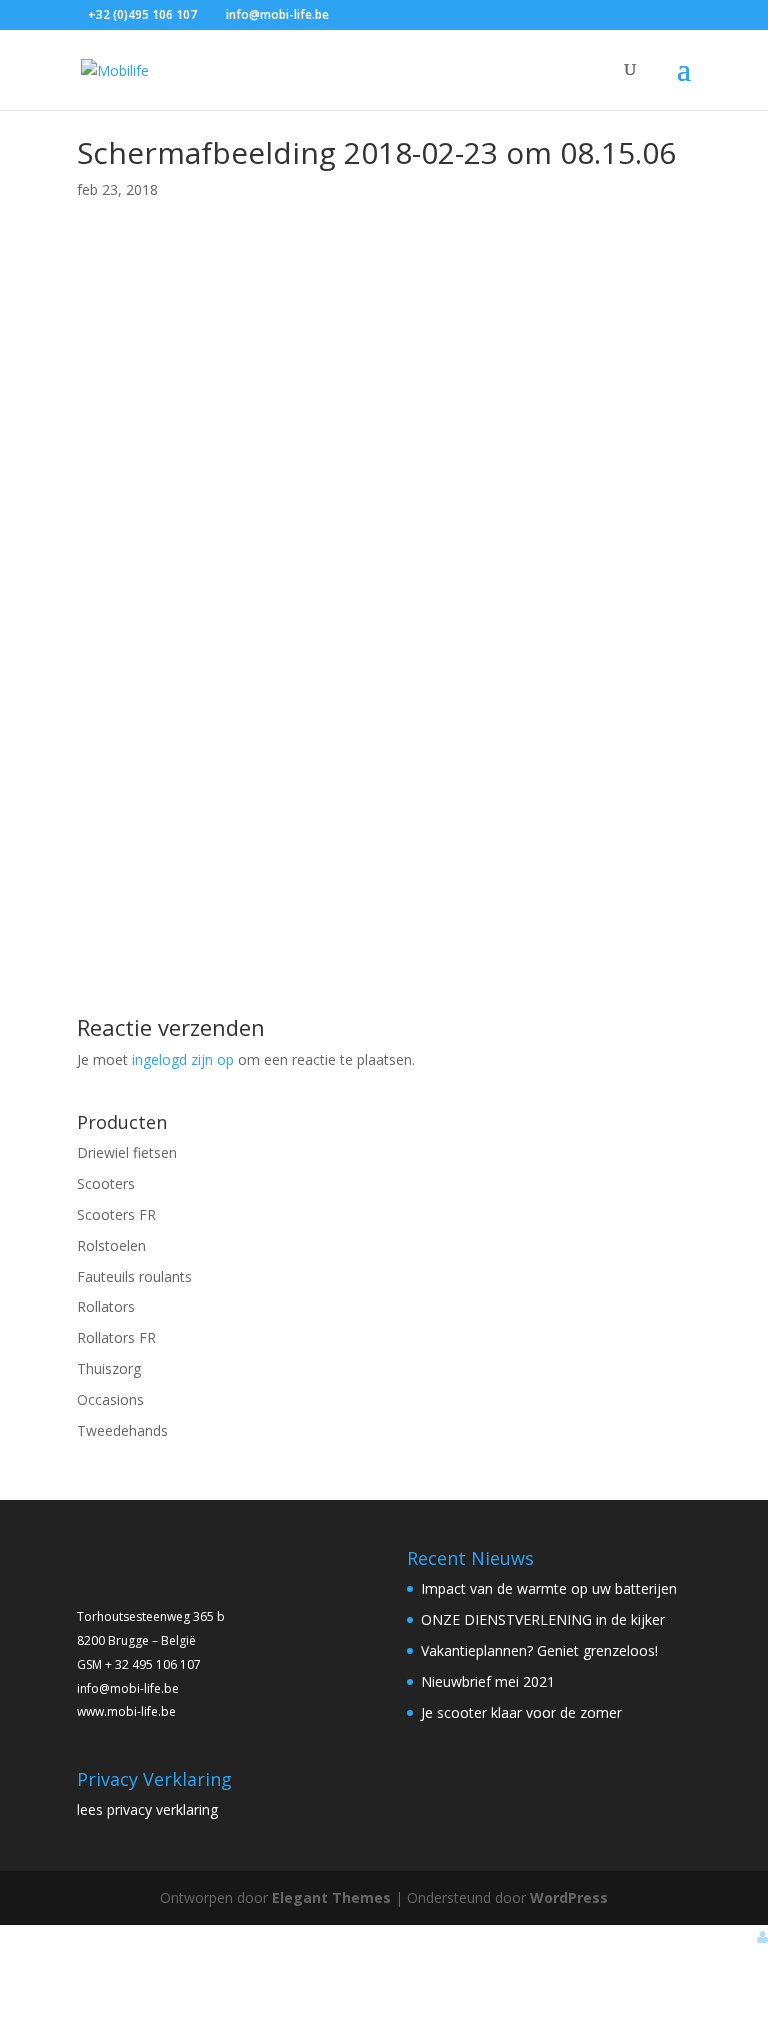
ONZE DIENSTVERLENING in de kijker (543, 1619)
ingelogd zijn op (183, 1059)
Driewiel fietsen (127, 1152)
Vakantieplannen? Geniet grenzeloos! (539, 1650)
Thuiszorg (109, 1368)
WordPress (569, 1897)
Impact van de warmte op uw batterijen (549, 1588)
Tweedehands (122, 1430)
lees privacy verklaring (147, 1809)
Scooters (106, 1183)
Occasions (110, 1399)
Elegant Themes (331, 1897)
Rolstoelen (111, 1245)
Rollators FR (116, 1337)
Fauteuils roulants (134, 1276)
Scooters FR (116, 1214)
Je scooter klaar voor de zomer (521, 1712)
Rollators (106, 1306)
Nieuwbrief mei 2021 (488, 1681)
